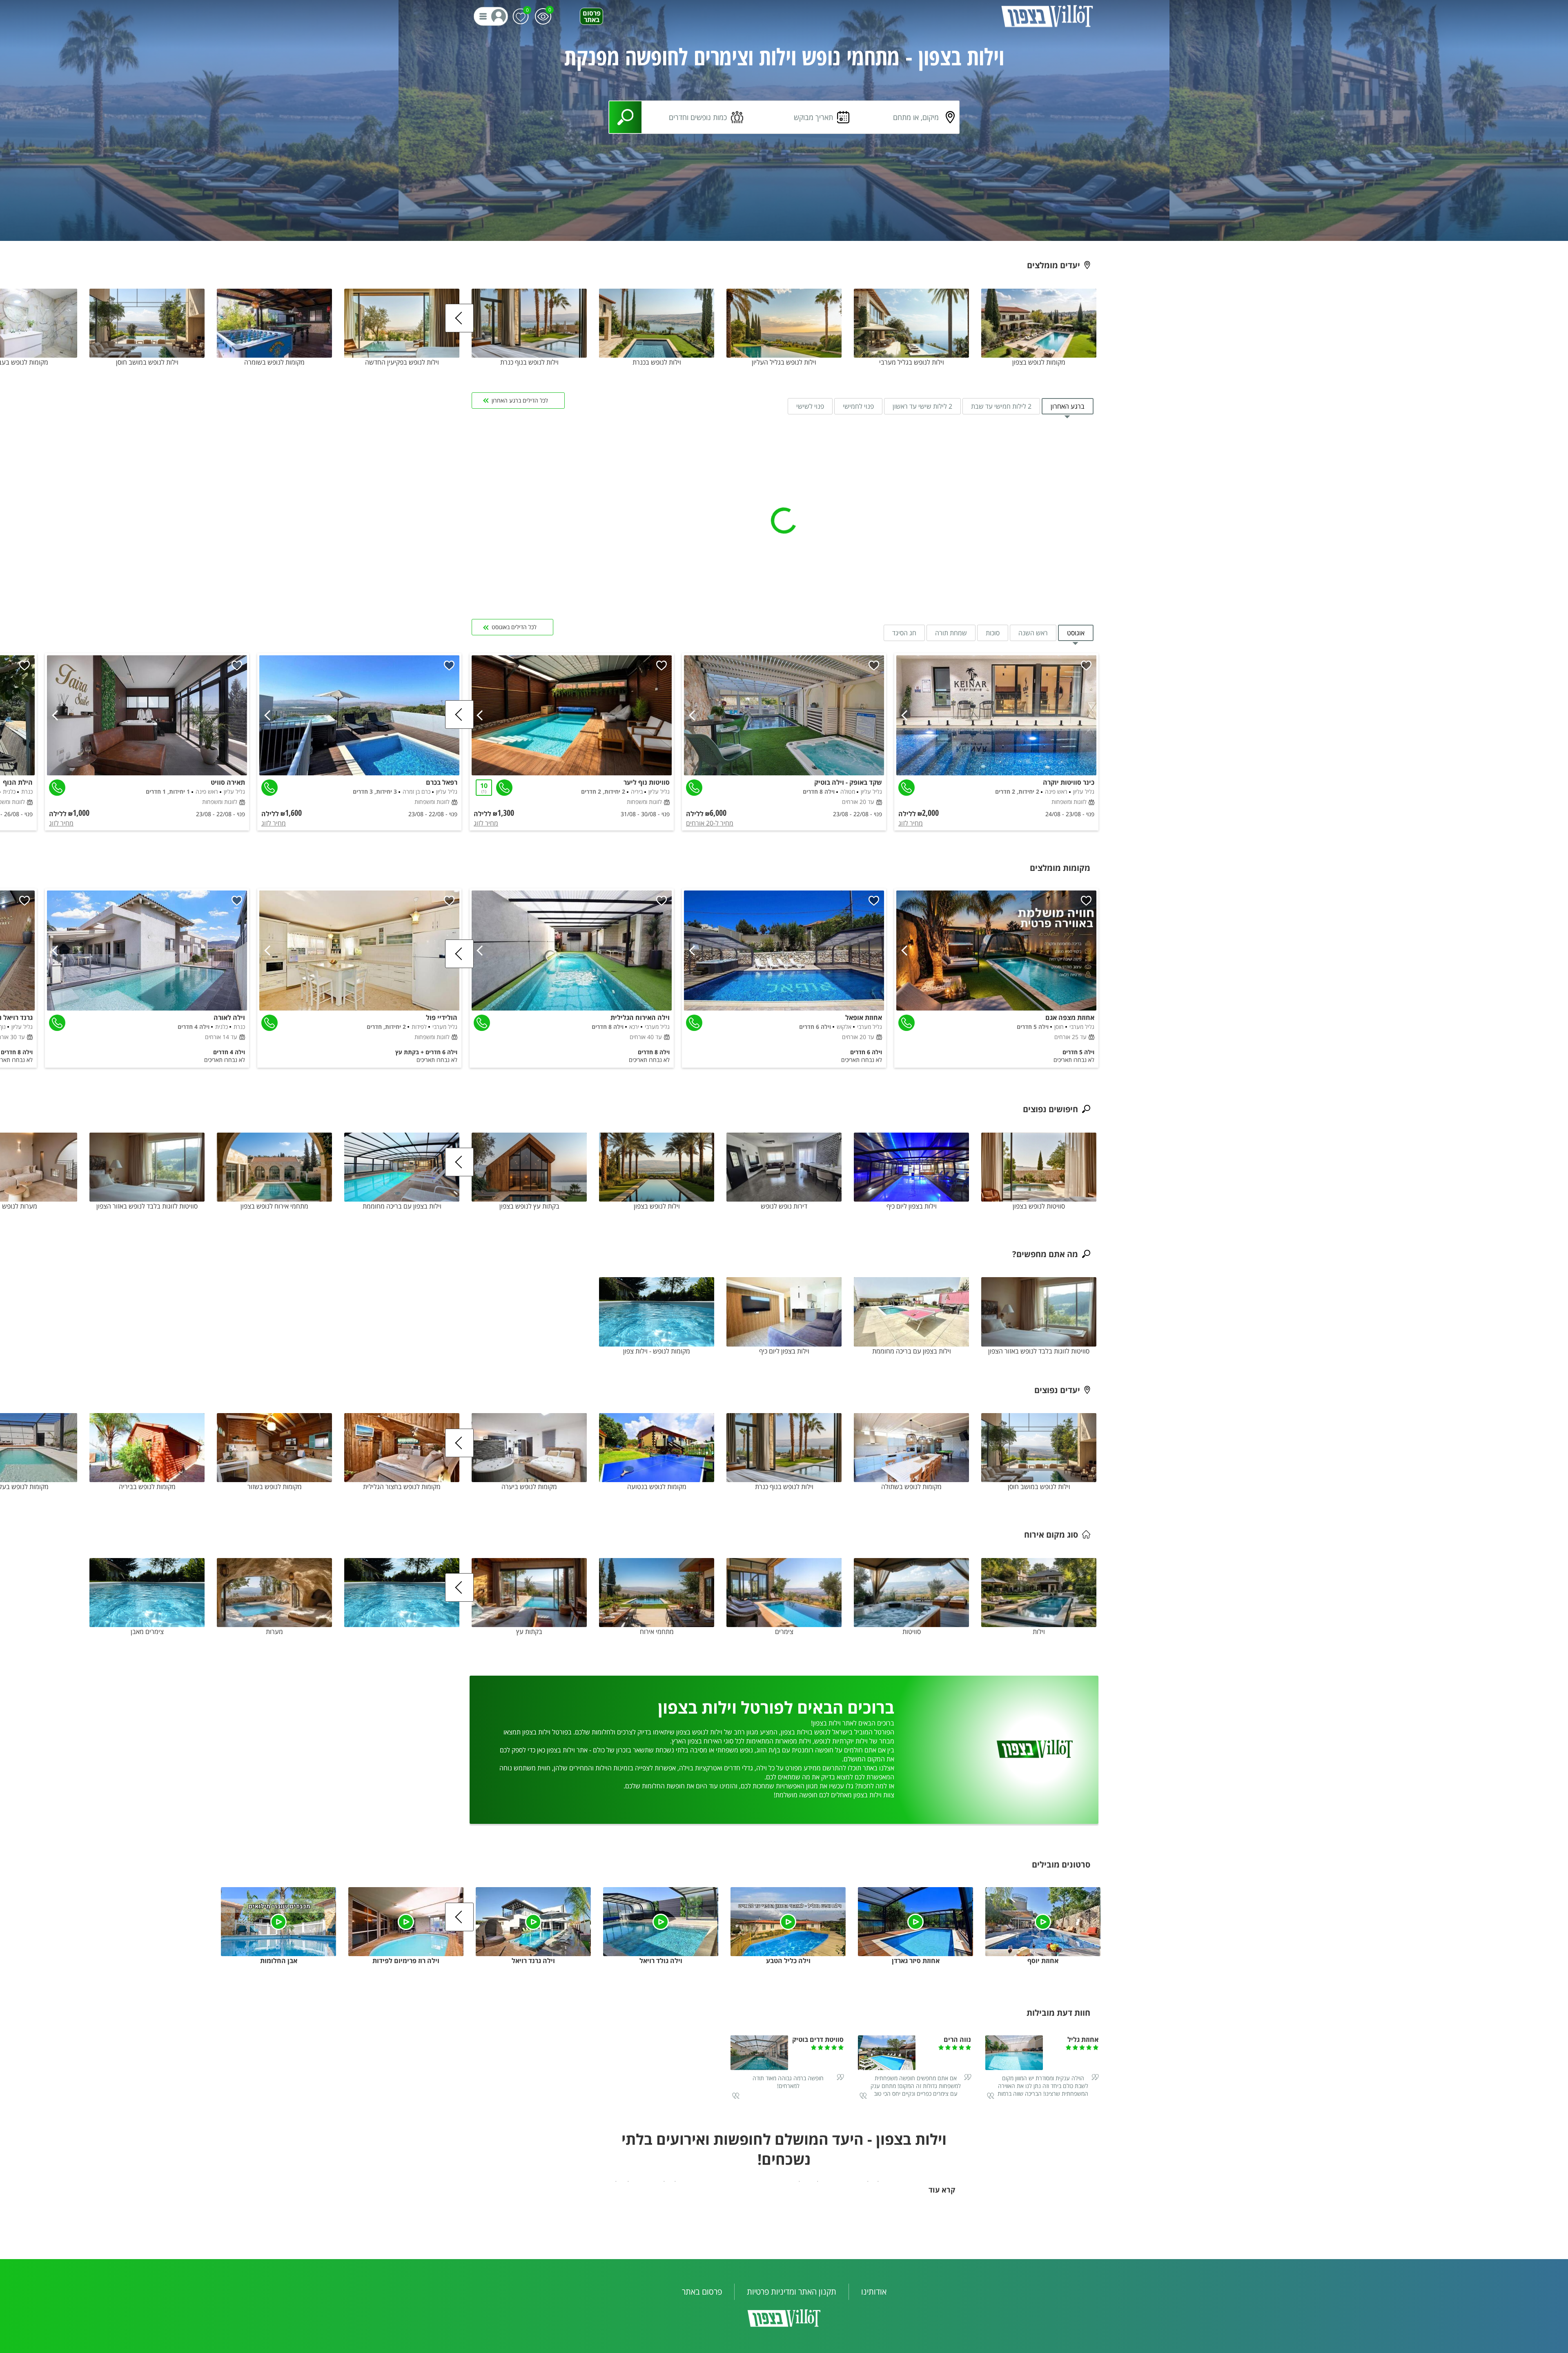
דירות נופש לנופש (784, 1206)
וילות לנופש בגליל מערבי (912, 362)
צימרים (784, 1632)
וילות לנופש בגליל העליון (784, 362)
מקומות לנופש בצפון (1039, 362)
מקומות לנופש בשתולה (911, 1487)
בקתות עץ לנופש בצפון (529, 1206)
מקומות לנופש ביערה (529, 1487)
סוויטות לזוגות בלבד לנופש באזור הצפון (147, 1206)
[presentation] (459, 318)
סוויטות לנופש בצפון (1039, 1206)
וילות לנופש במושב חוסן (147, 362)
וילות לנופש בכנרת (657, 362)
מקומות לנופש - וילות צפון (657, 1351)
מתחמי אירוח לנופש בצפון (274, 1206)
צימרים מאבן (147, 1632)
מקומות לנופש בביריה (147, 1487)
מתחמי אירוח (657, 1632)
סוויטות (912, 1632)
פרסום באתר (592, 16)
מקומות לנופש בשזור (275, 1487)
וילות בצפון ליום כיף (912, 1206)
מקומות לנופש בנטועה (657, 1487)
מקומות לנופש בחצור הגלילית (402, 1487)
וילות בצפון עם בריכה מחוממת (402, 1206)
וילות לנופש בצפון (657, 1206)
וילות (1039, 1632)
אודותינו (874, 2292)
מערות (274, 1632)
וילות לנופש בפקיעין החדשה (402, 362)
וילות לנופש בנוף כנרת (529, 362)
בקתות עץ (529, 1632)
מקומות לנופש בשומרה (274, 362)
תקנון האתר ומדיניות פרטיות (792, 2292)
